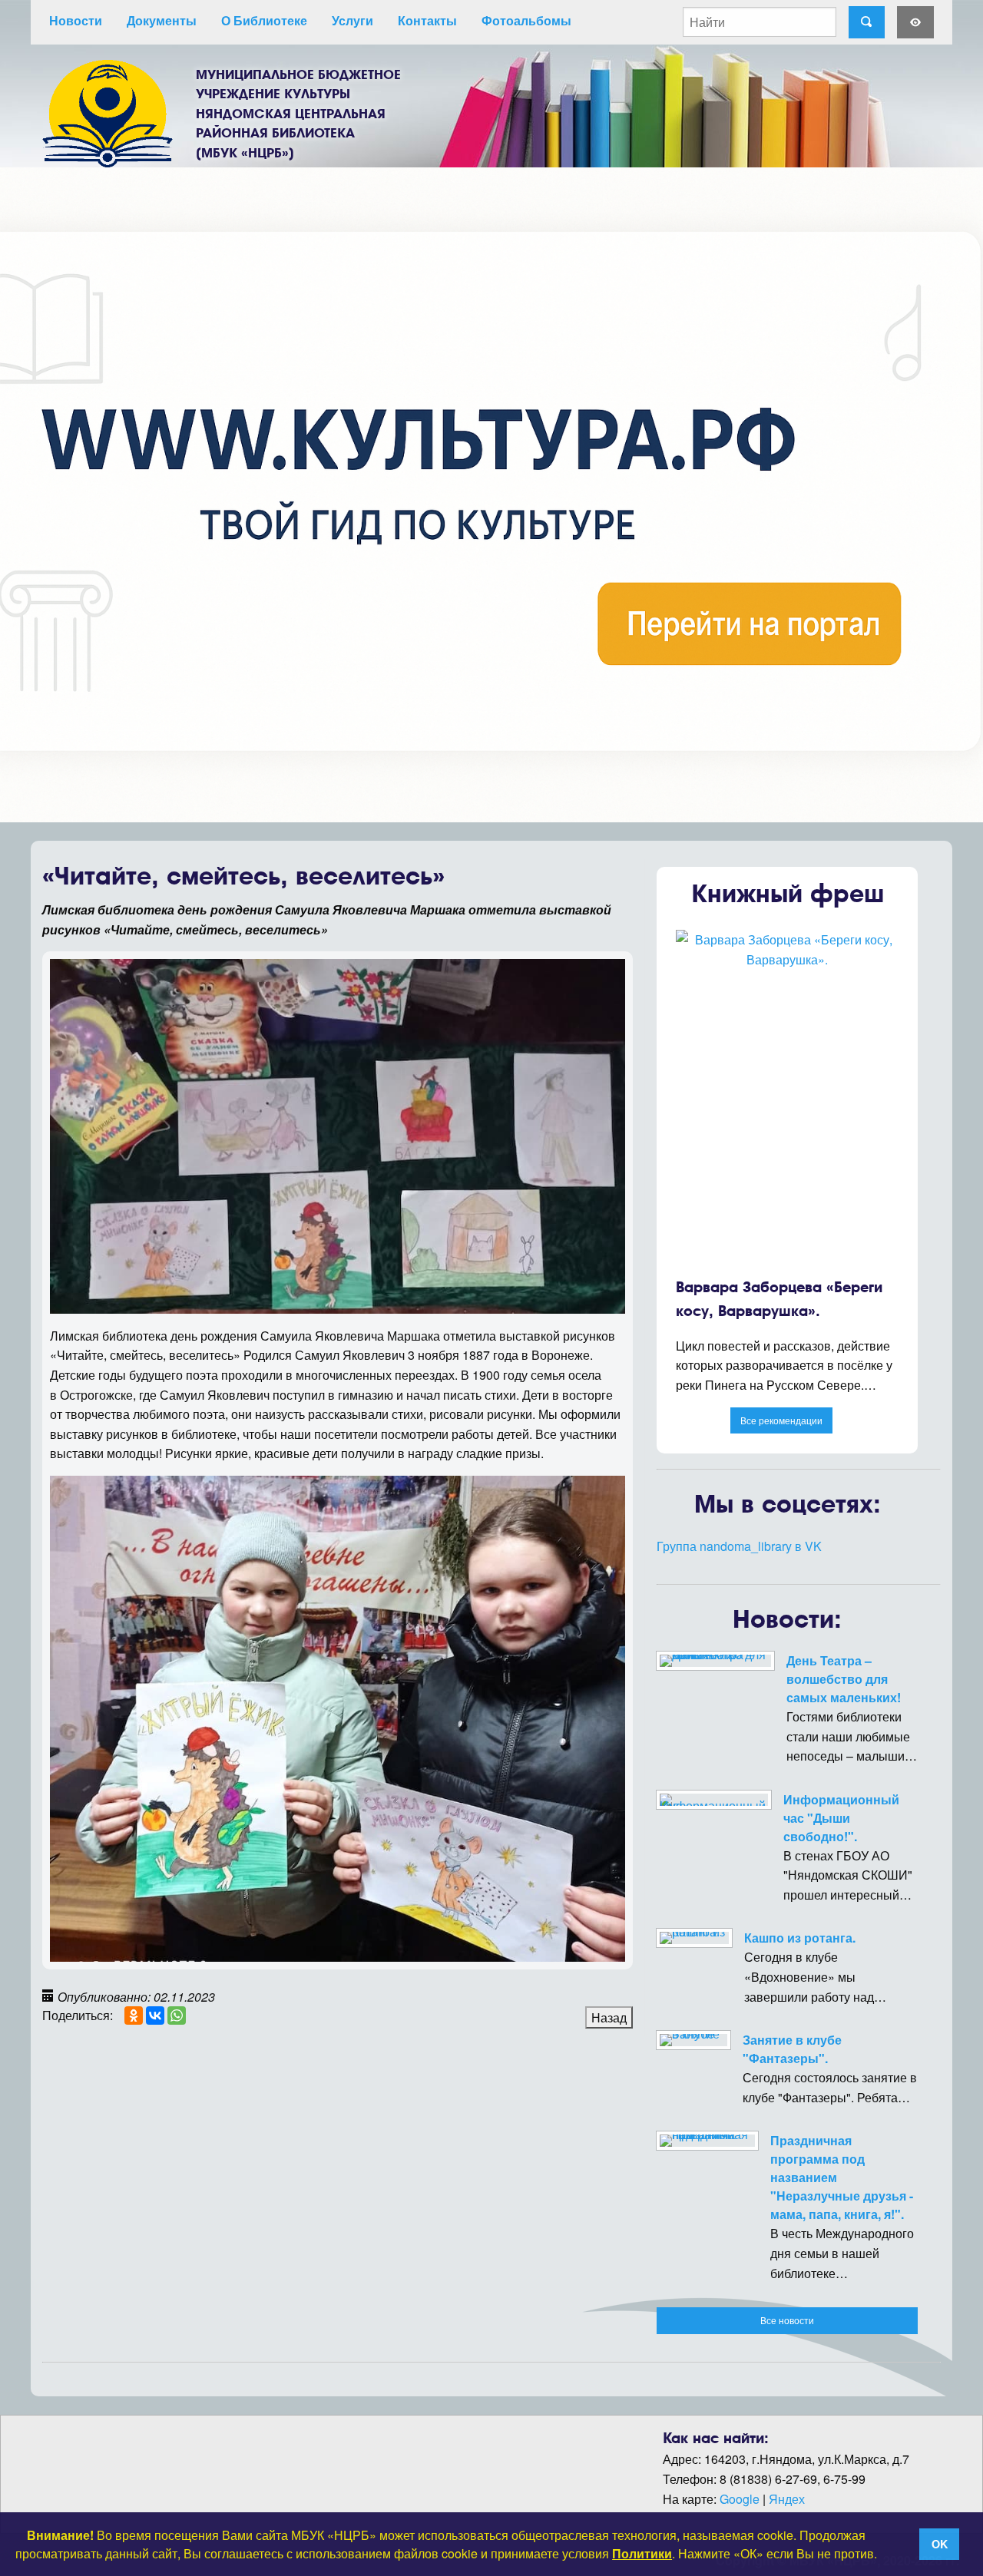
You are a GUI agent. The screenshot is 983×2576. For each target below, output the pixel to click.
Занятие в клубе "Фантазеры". (792, 2049)
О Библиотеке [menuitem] (264, 20)
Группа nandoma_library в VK (739, 1546)
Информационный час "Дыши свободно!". (841, 1818)
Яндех (787, 2499)
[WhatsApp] (177, 2015)
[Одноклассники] (134, 2015)
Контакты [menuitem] (427, 20)
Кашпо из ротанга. (800, 1938)
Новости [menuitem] (76, 20)
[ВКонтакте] (155, 2015)
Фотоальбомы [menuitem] (526, 20)
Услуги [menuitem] (352, 20)
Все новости (787, 2320)
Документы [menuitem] (162, 20)
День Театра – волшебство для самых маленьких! (844, 1679)
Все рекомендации (781, 1420)
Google (740, 2499)
